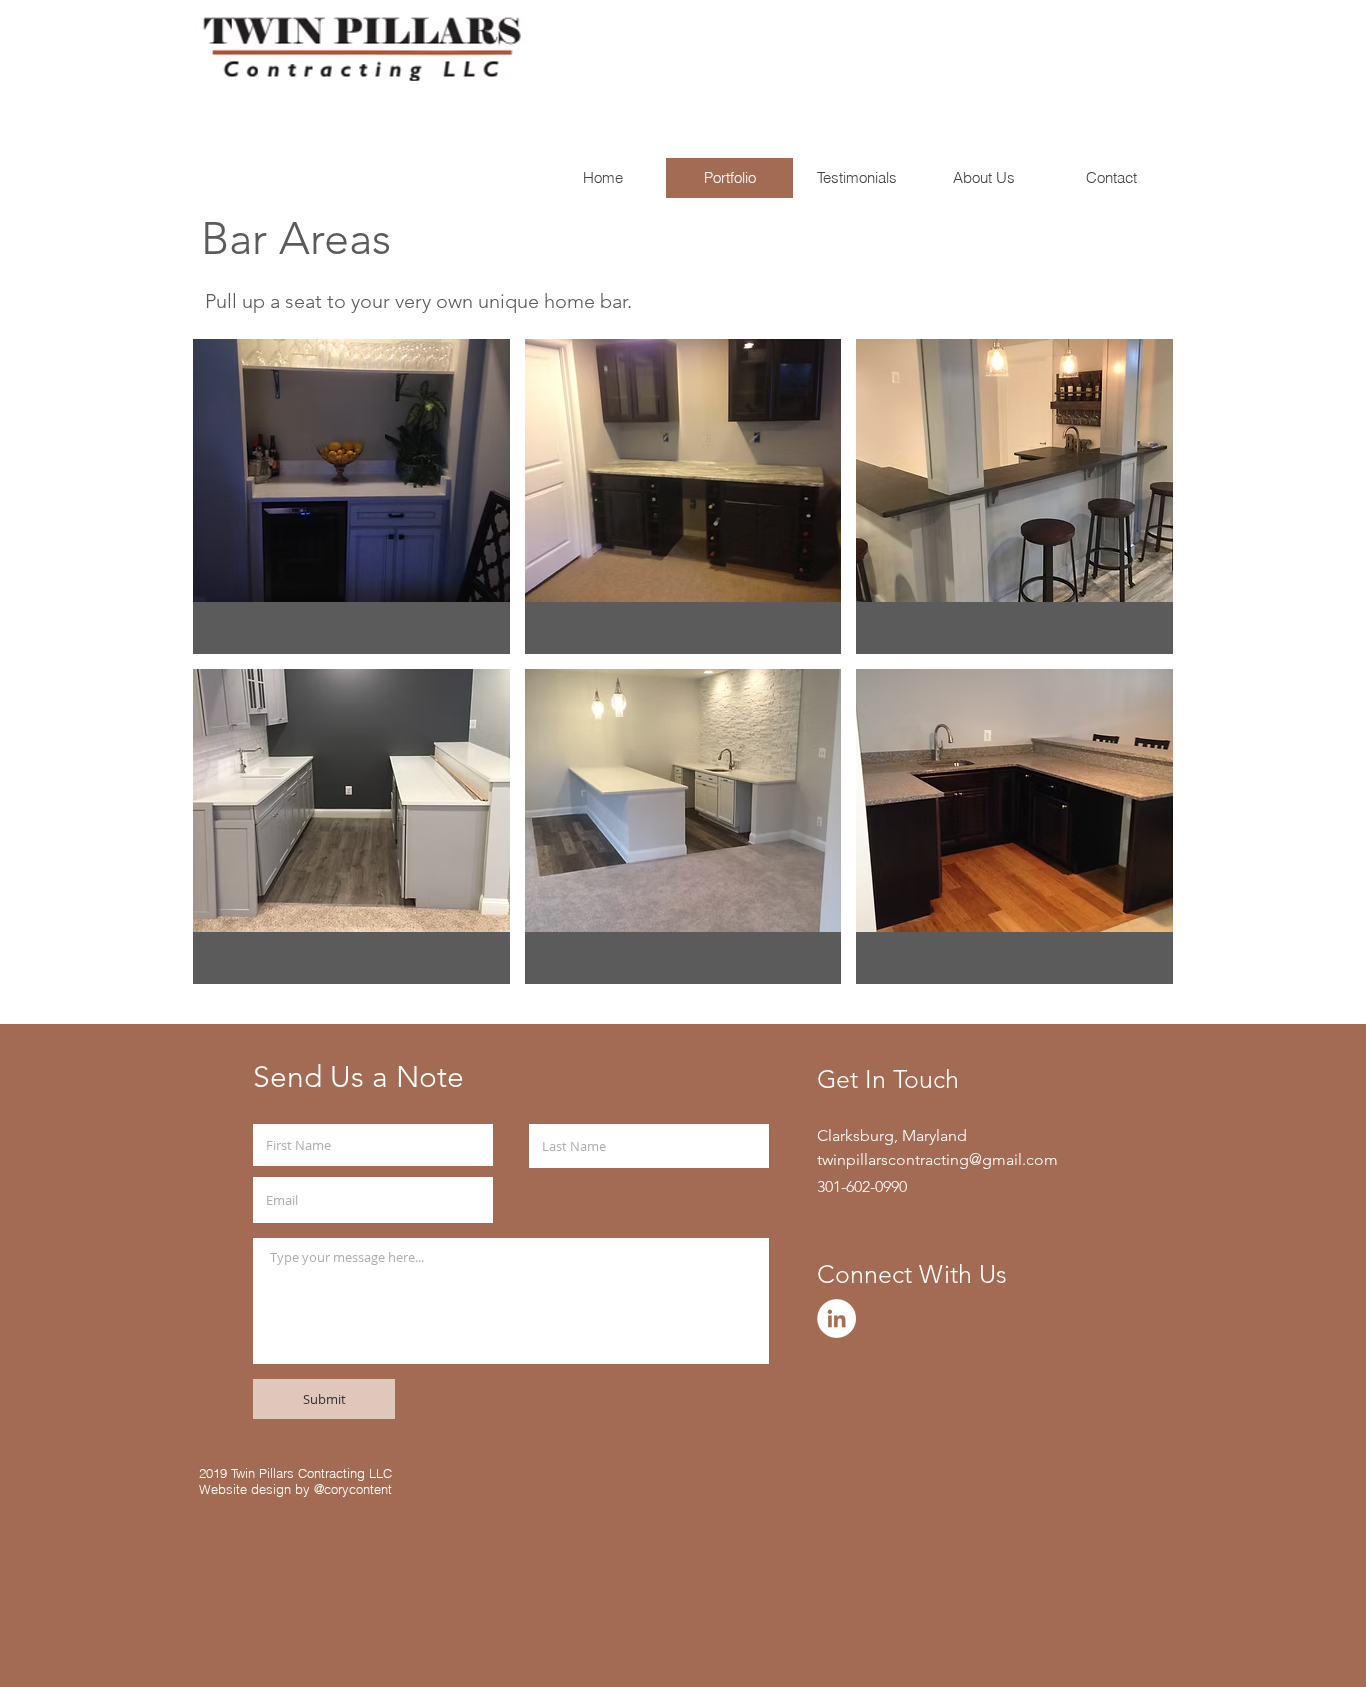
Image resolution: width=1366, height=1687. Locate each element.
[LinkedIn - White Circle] (836, 1318)
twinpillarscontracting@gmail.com (937, 1159)
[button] (351, 496)
